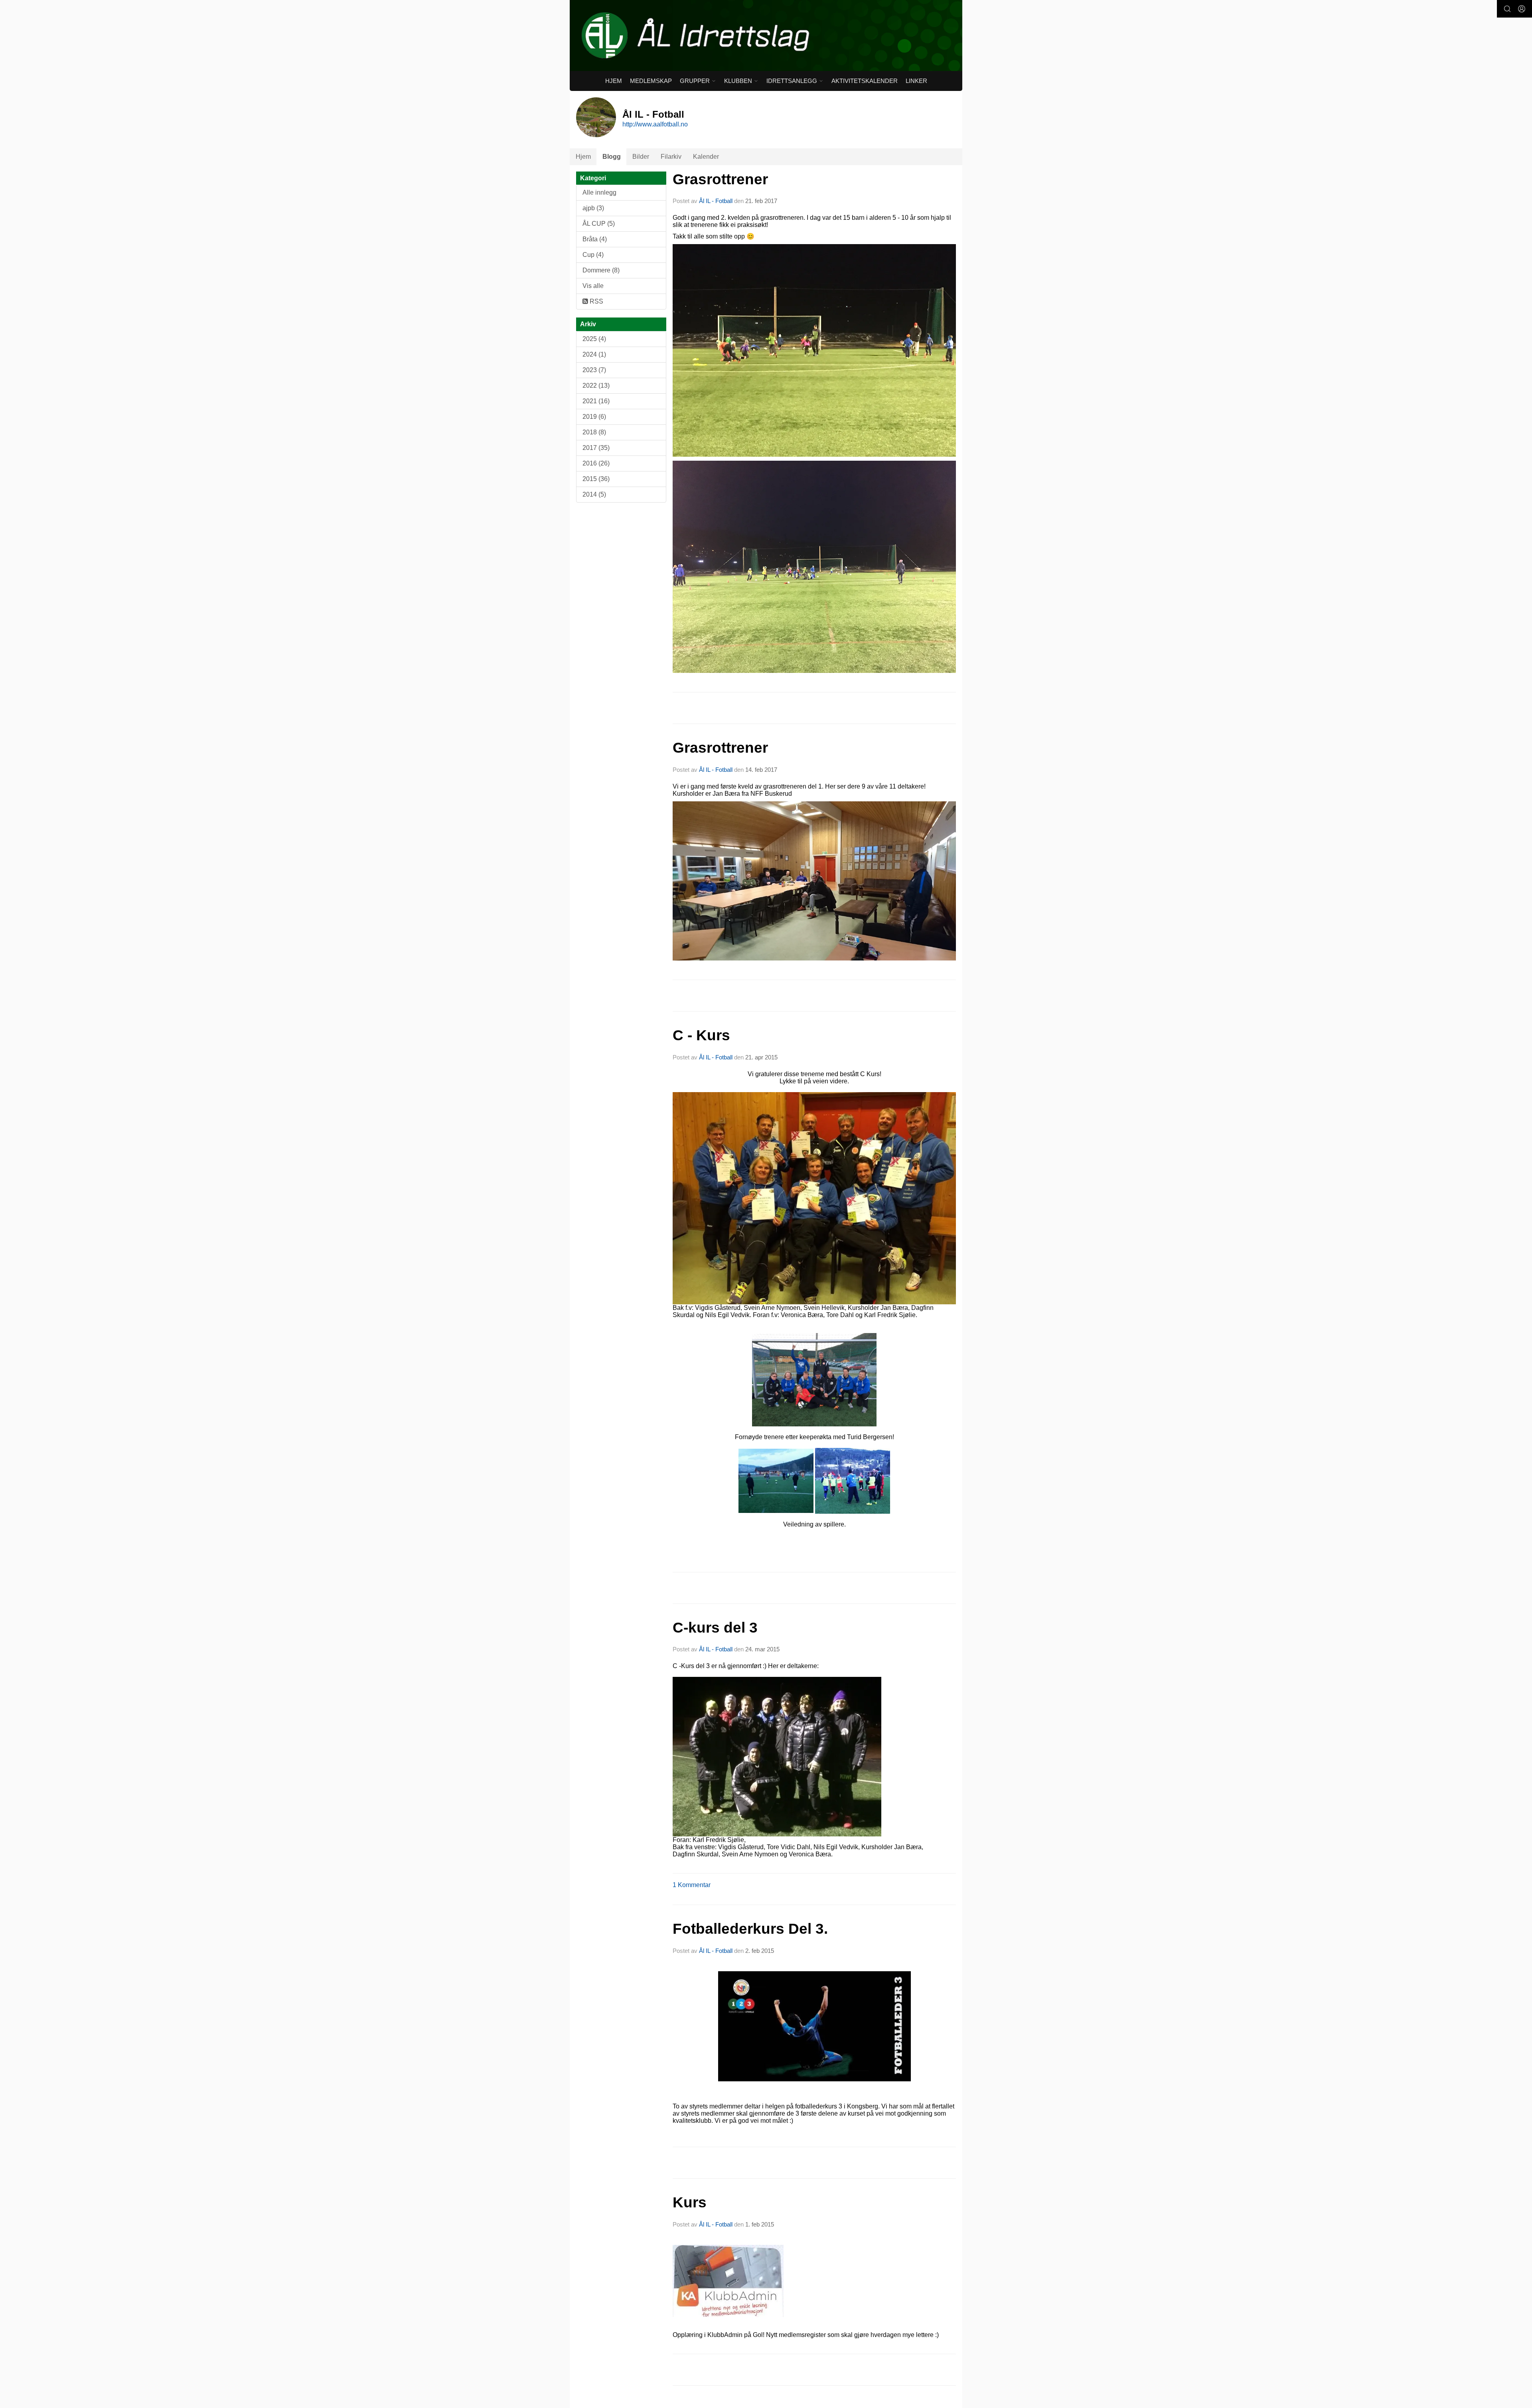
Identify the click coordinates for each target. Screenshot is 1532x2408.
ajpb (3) (593, 208)
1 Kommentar (692, 1885)
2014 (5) (594, 494)
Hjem (614, 81)
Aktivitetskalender (865, 81)
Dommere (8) (601, 270)
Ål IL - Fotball (716, 201)
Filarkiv (671, 157)
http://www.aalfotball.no (655, 124)
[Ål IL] (766, 35)
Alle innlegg (599, 192)
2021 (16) (596, 401)
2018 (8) (594, 432)
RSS (596, 301)
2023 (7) (594, 370)
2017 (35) (596, 448)
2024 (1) (594, 354)
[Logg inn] (1522, 9)
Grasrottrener (720, 179)
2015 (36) (596, 479)
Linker (916, 81)
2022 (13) (596, 386)
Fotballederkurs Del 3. (750, 1929)
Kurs (690, 2202)
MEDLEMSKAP (651, 81)
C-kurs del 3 (715, 1628)
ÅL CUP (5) (599, 224)
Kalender (706, 157)
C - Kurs (701, 1035)
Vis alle (593, 286)
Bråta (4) (595, 239)
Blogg (612, 157)
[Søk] (1507, 9)
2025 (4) (594, 339)
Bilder (641, 157)
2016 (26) (596, 463)
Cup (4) (593, 255)
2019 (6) (594, 417)
